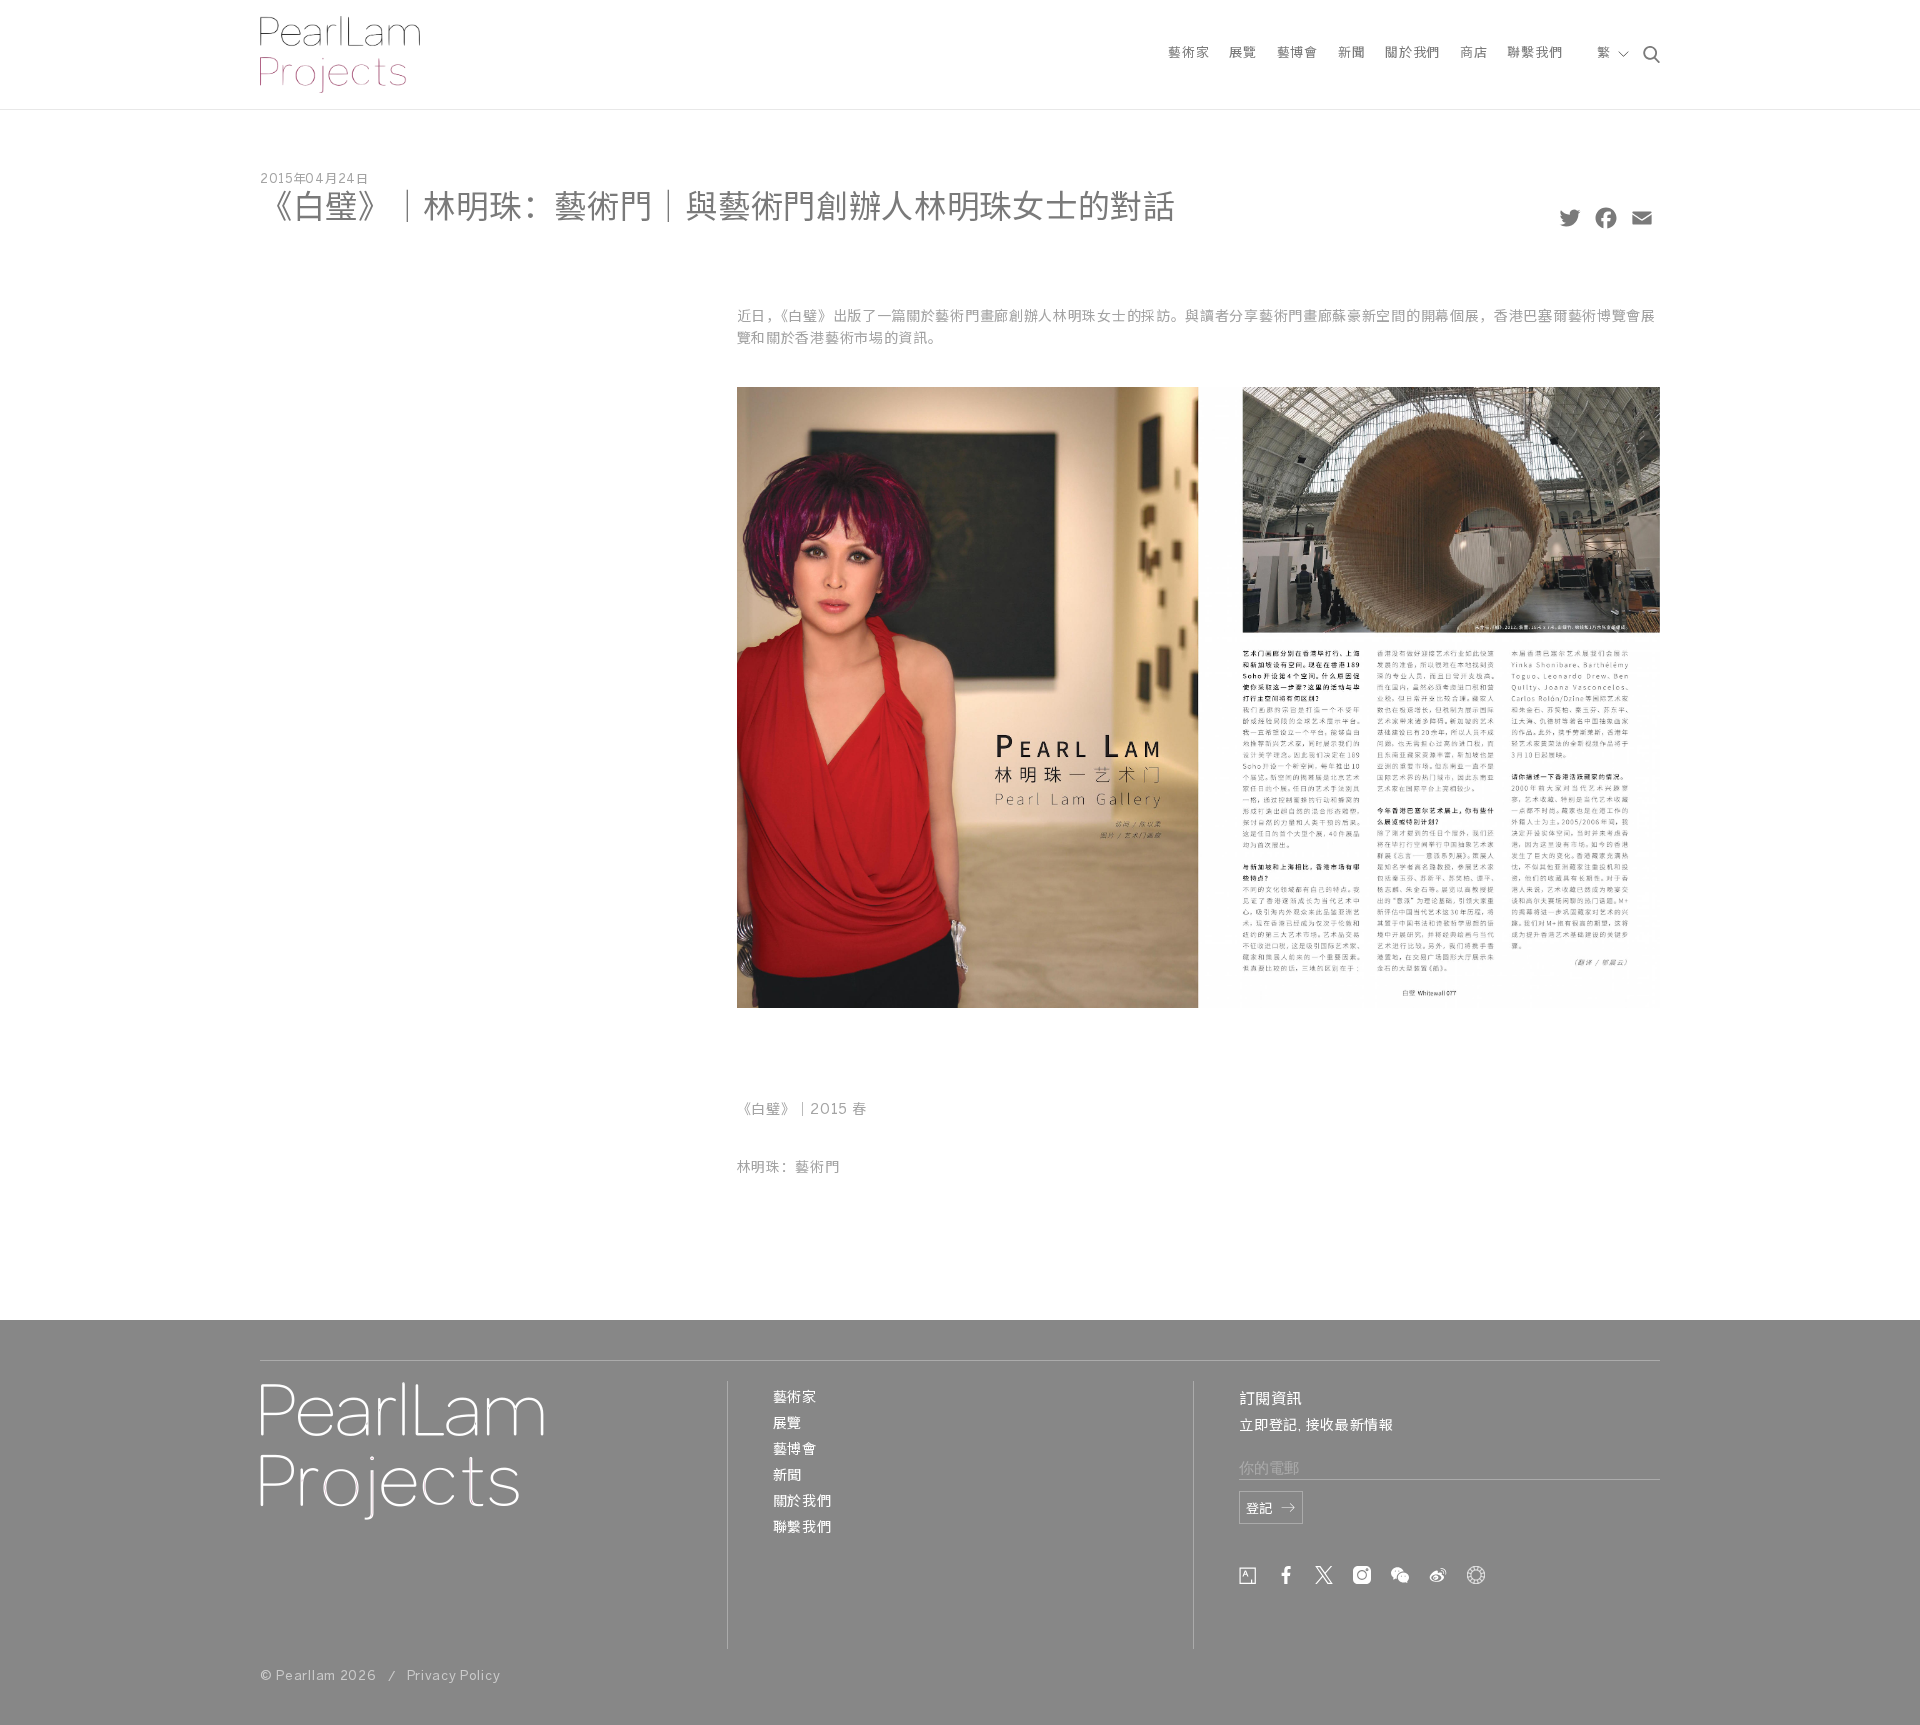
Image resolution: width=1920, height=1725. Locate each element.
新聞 (1351, 53)
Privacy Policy (454, 1676)
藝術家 (1188, 53)
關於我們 (1412, 53)
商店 (1473, 53)
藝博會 (1297, 53)
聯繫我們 (1534, 53)
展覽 (1242, 53)
